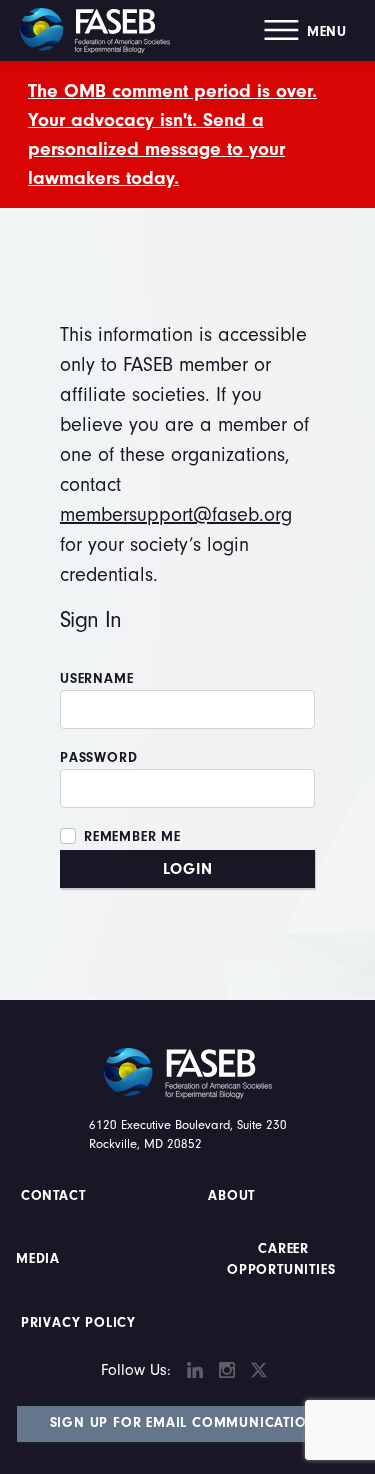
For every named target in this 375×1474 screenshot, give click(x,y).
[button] (305, 30)
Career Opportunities (281, 1259)
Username (96, 679)
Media (38, 1259)
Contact (55, 1196)
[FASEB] (95, 30)
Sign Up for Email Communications (188, 1423)
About (232, 1196)
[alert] (187, 134)
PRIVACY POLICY (78, 1323)
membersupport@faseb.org (176, 514)
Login (188, 869)
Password (98, 758)
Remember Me (132, 837)
